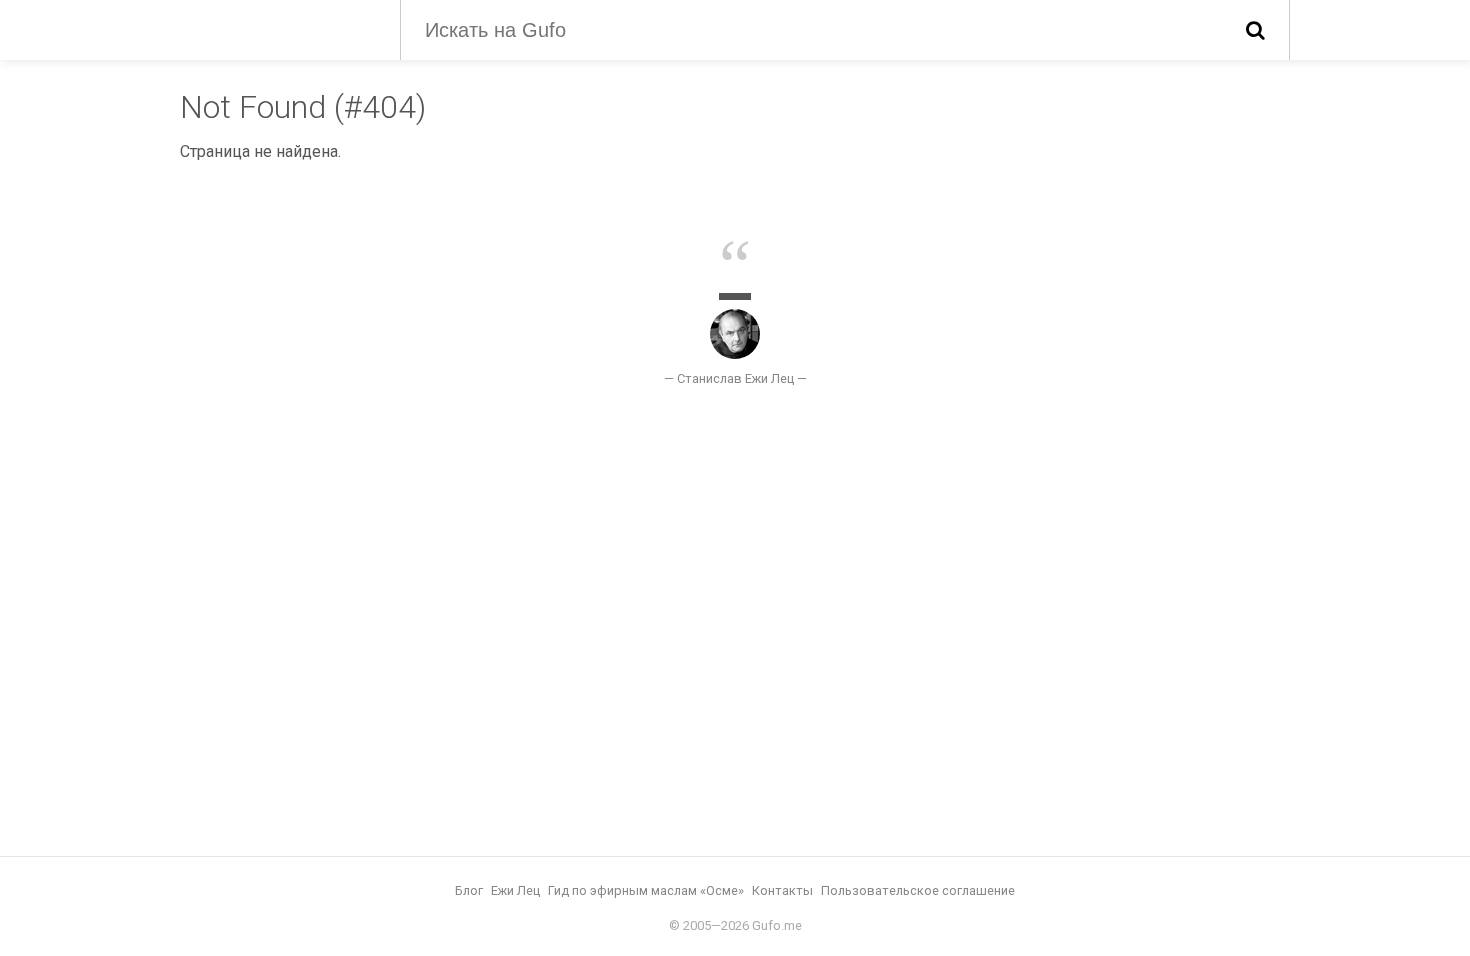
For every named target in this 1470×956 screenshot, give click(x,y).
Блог (469, 890)
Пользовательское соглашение (918, 890)
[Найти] (1255, 30)
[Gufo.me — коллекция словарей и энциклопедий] (275, 28)
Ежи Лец (515, 890)
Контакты (782, 890)
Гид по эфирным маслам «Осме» (646, 890)
